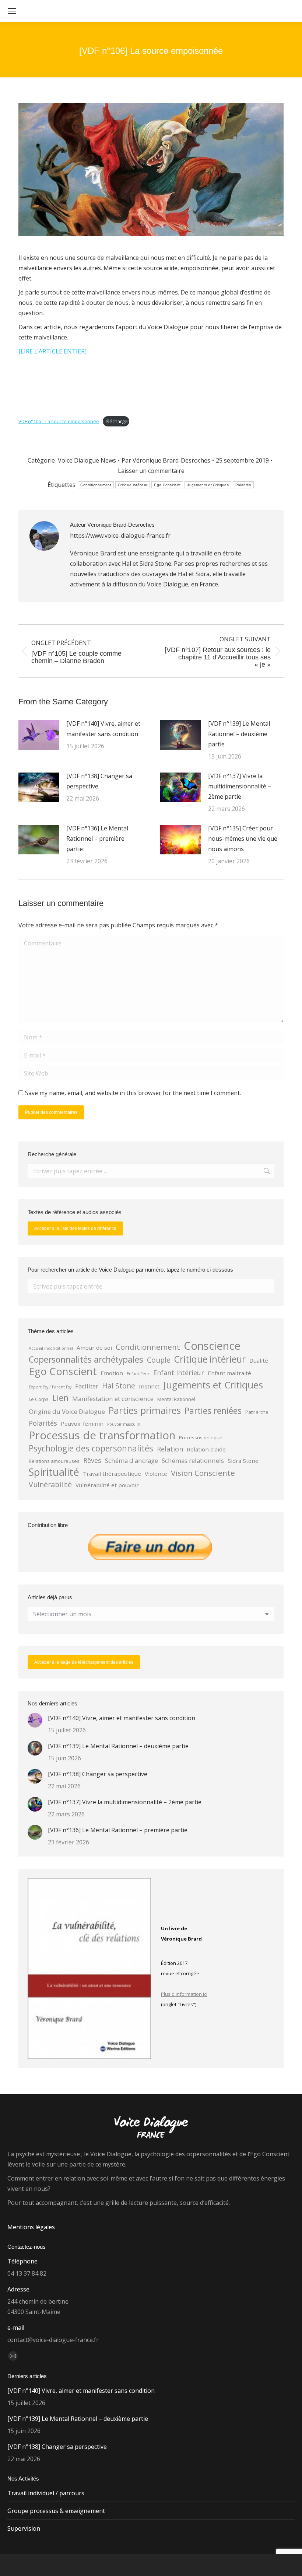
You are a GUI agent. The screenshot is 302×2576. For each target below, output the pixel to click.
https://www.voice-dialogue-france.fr (120, 536)
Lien (60, 1398)
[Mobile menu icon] (12, 11)
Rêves (92, 1460)
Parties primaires (145, 1410)
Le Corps (39, 1399)
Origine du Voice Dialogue (67, 1411)
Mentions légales (31, 2227)
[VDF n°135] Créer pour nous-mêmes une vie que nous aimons (243, 839)
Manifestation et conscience (113, 1399)
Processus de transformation (102, 1435)
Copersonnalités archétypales (86, 1360)
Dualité (259, 1360)
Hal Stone (119, 1386)
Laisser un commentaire (151, 471)
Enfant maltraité (229, 1373)
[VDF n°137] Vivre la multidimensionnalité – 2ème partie (240, 786)
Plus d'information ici (184, 1994)
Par (166, 460)
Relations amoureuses (54, 1461)
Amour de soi (94, 1348)
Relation (170, 1449)
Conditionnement (96, 485)
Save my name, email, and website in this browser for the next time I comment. (133, 1093)
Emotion (112, 1373)
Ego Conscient (167, 485)
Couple (159, 1360)
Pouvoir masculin (124, 1424)
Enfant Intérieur (179, 1373)
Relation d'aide (206, 1449)
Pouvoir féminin (82, 1423)
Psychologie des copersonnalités (91, 1449)
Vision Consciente (203, 1473)
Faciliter (87, 1386)
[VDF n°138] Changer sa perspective (99, 781)
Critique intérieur (133, 485)
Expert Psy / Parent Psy (50, 1387)
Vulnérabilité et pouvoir (107, 1485)
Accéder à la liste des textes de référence (75, 1228)
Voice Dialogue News (87, 460)
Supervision (24, 2528)
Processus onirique (201, 1437)
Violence (156, 1474)
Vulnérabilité (50, 1484)
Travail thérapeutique (112, 1474)
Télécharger (116, 421)
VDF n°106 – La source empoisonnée (59, 421)
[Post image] (39, 735)
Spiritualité (54, 1472)
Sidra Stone (243, 1461)
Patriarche (257, 1412)
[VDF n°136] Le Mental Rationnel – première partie (97, 839)
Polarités (243, 485)
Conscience (212, 1346)
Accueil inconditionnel (51, 1348)
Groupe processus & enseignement (56, 2511)
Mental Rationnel (176, 1399)
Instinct (149, 1386)
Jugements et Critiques (208, 485)
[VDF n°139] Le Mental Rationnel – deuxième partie (239, 734)
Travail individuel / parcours (46, 2493)
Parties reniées (213, 1411)
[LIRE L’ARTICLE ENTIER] (52, 351)
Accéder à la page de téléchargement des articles (84, 1662)
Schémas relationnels (193, 1460)
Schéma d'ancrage (131, 1460)
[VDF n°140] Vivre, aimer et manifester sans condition (103, 729)
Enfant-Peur (138, 1374)
